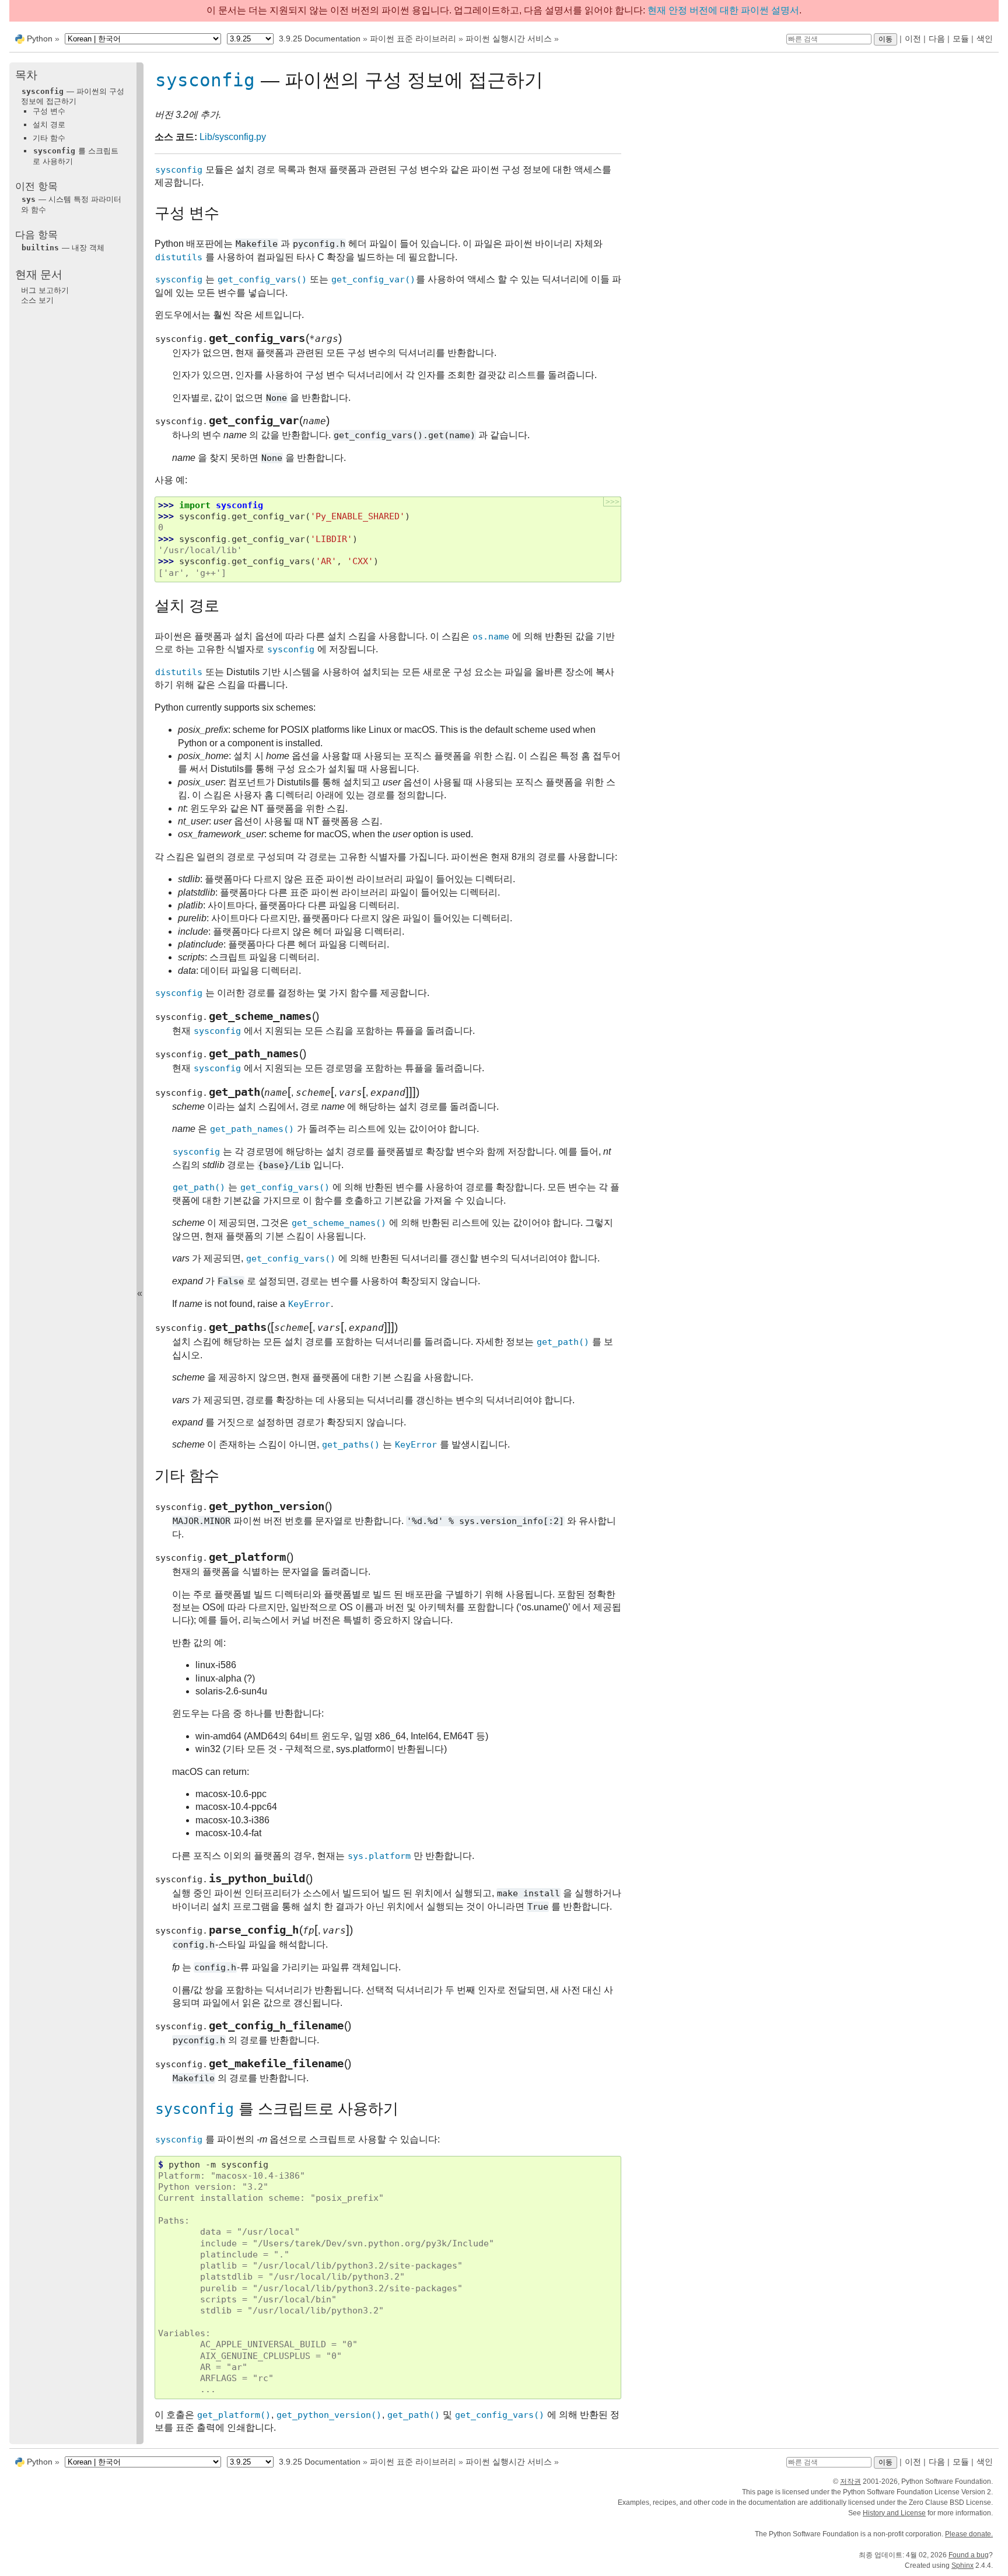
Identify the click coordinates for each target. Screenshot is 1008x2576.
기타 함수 (49, 138)
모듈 (961, 39)
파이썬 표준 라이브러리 (413, 39)
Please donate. (969, 2534)
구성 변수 (49, 112)
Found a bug (969, 2555)
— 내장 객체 (63, 248)
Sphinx (963, 2565)
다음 (937, 39)
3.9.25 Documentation (320, 39)
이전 (913, 39)
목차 (26, 76)
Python (40, 39)
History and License (894, 2513)
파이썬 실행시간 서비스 (509, 39)
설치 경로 (49, 125)
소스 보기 (37, 300)
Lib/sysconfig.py (233, 137)
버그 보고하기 (45, 290)
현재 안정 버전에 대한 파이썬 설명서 (723, 10)
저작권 (850, 2481)
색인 (985, 39)
